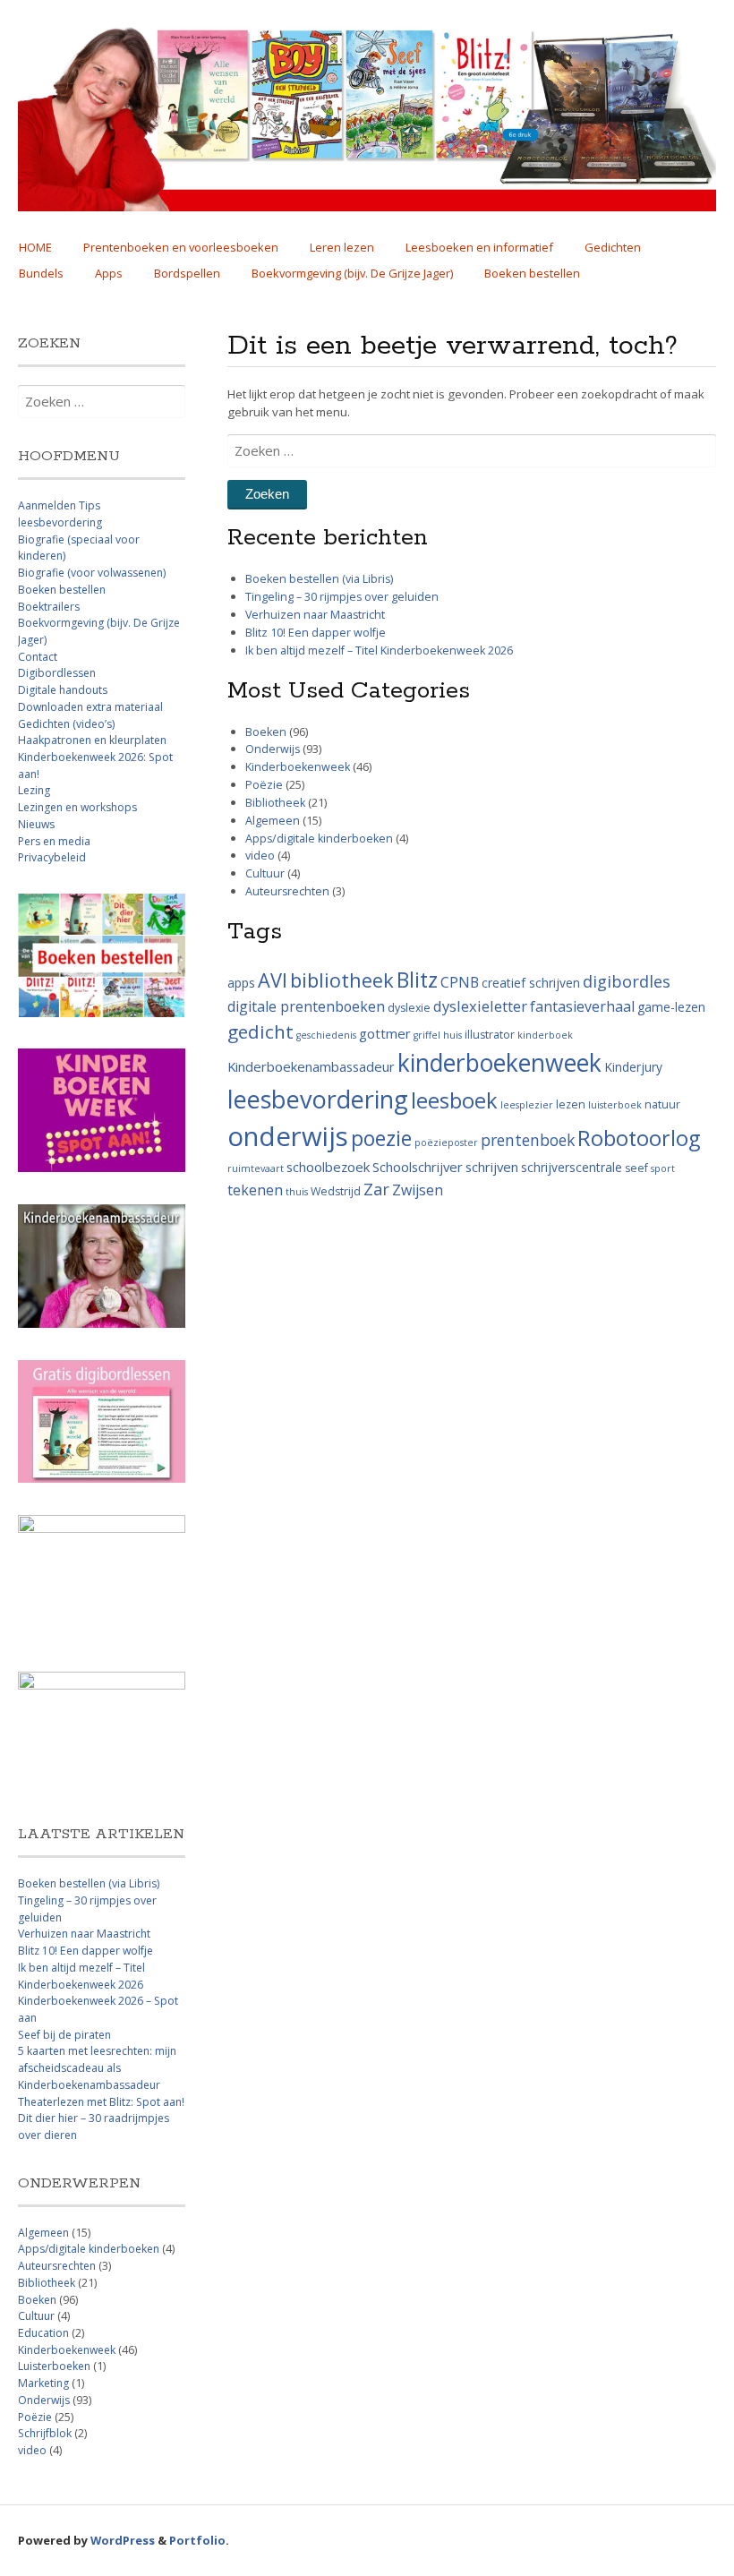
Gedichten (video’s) (66, 724)
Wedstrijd (336, 1191)
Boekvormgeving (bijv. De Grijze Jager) (352, 273)
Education (43, 2333)
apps (241, 983)
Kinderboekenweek (298, 767)
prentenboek (528, 1140)
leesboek (454, 1100)
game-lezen (671, 1007)
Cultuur (265, 873)
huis (452, 1035)
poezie (381, 1138)
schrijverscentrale (572, 1167)
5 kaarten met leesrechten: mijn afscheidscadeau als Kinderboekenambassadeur (97, 2067)
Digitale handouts (63, 690)
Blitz (417, 980)
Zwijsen (418, 1190)
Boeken (266, 732)
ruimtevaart (256, 1168)
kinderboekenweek (499, 1063)
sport (663, 1168)
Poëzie (264, 785)
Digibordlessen (57, 673)
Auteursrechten (287, 891)
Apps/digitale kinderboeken (319, 839)
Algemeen (273, 821)
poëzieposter (446, 1143)
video (260, 856)
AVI (273, 980)
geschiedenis (326, 1035)
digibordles (627, 981)
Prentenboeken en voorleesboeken (181, 247)
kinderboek (545, 1035)
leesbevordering (318, 1099)
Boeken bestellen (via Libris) (319, 579)
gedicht (260, 1031)
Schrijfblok (45, 2433)
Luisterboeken (54, 2366)
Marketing (43, 2383)
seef (636, 1168)
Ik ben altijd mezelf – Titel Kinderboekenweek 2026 (379, 650)
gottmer (385, 1033)
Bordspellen (187, 273)
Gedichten (613, 247)
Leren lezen (342, 247)
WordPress (123, 2540)
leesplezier (527, 1105)
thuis (297, 1192)
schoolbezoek (328, 1167)
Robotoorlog (639, 1138)
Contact (38, 657)
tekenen (255, 1190)
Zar (376, 1189)
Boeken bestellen (532, 273)
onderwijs (288, 1136)
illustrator (490, 1035)
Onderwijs (273, 749)
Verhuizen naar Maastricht (315, 615)
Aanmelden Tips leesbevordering (60, 514)
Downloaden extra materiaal (90, 707)
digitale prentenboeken (306, 1006)
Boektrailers (49, 607)
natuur (662, 1104)
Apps (109, 273)
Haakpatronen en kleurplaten (92, 740)
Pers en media (54, 841)
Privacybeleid (52, 857)
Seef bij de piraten (64, 2035)
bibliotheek (342, 980)
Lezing (34, 790)
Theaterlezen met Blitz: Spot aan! (101, 2102)
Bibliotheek (275, 803)
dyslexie (409, 1008)
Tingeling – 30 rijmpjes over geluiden (342, 597)
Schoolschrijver (418, 1167)
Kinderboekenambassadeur (311, 1066)
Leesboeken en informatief (479, 247)
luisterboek (615, 1105)
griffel (427, 1035)
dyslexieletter (480, 1006)
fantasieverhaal (582, 1006)
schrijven (492, 1167)
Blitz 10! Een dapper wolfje (316, 633)
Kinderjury (633, 1067)
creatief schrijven (531, 983)
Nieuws (36, 824)
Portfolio (197, 2540)
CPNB (460, 982)
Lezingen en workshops (77, 807)
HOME (35, 247)
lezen (571, 1104)
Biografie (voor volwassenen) (92, 573)
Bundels (41, 273)
